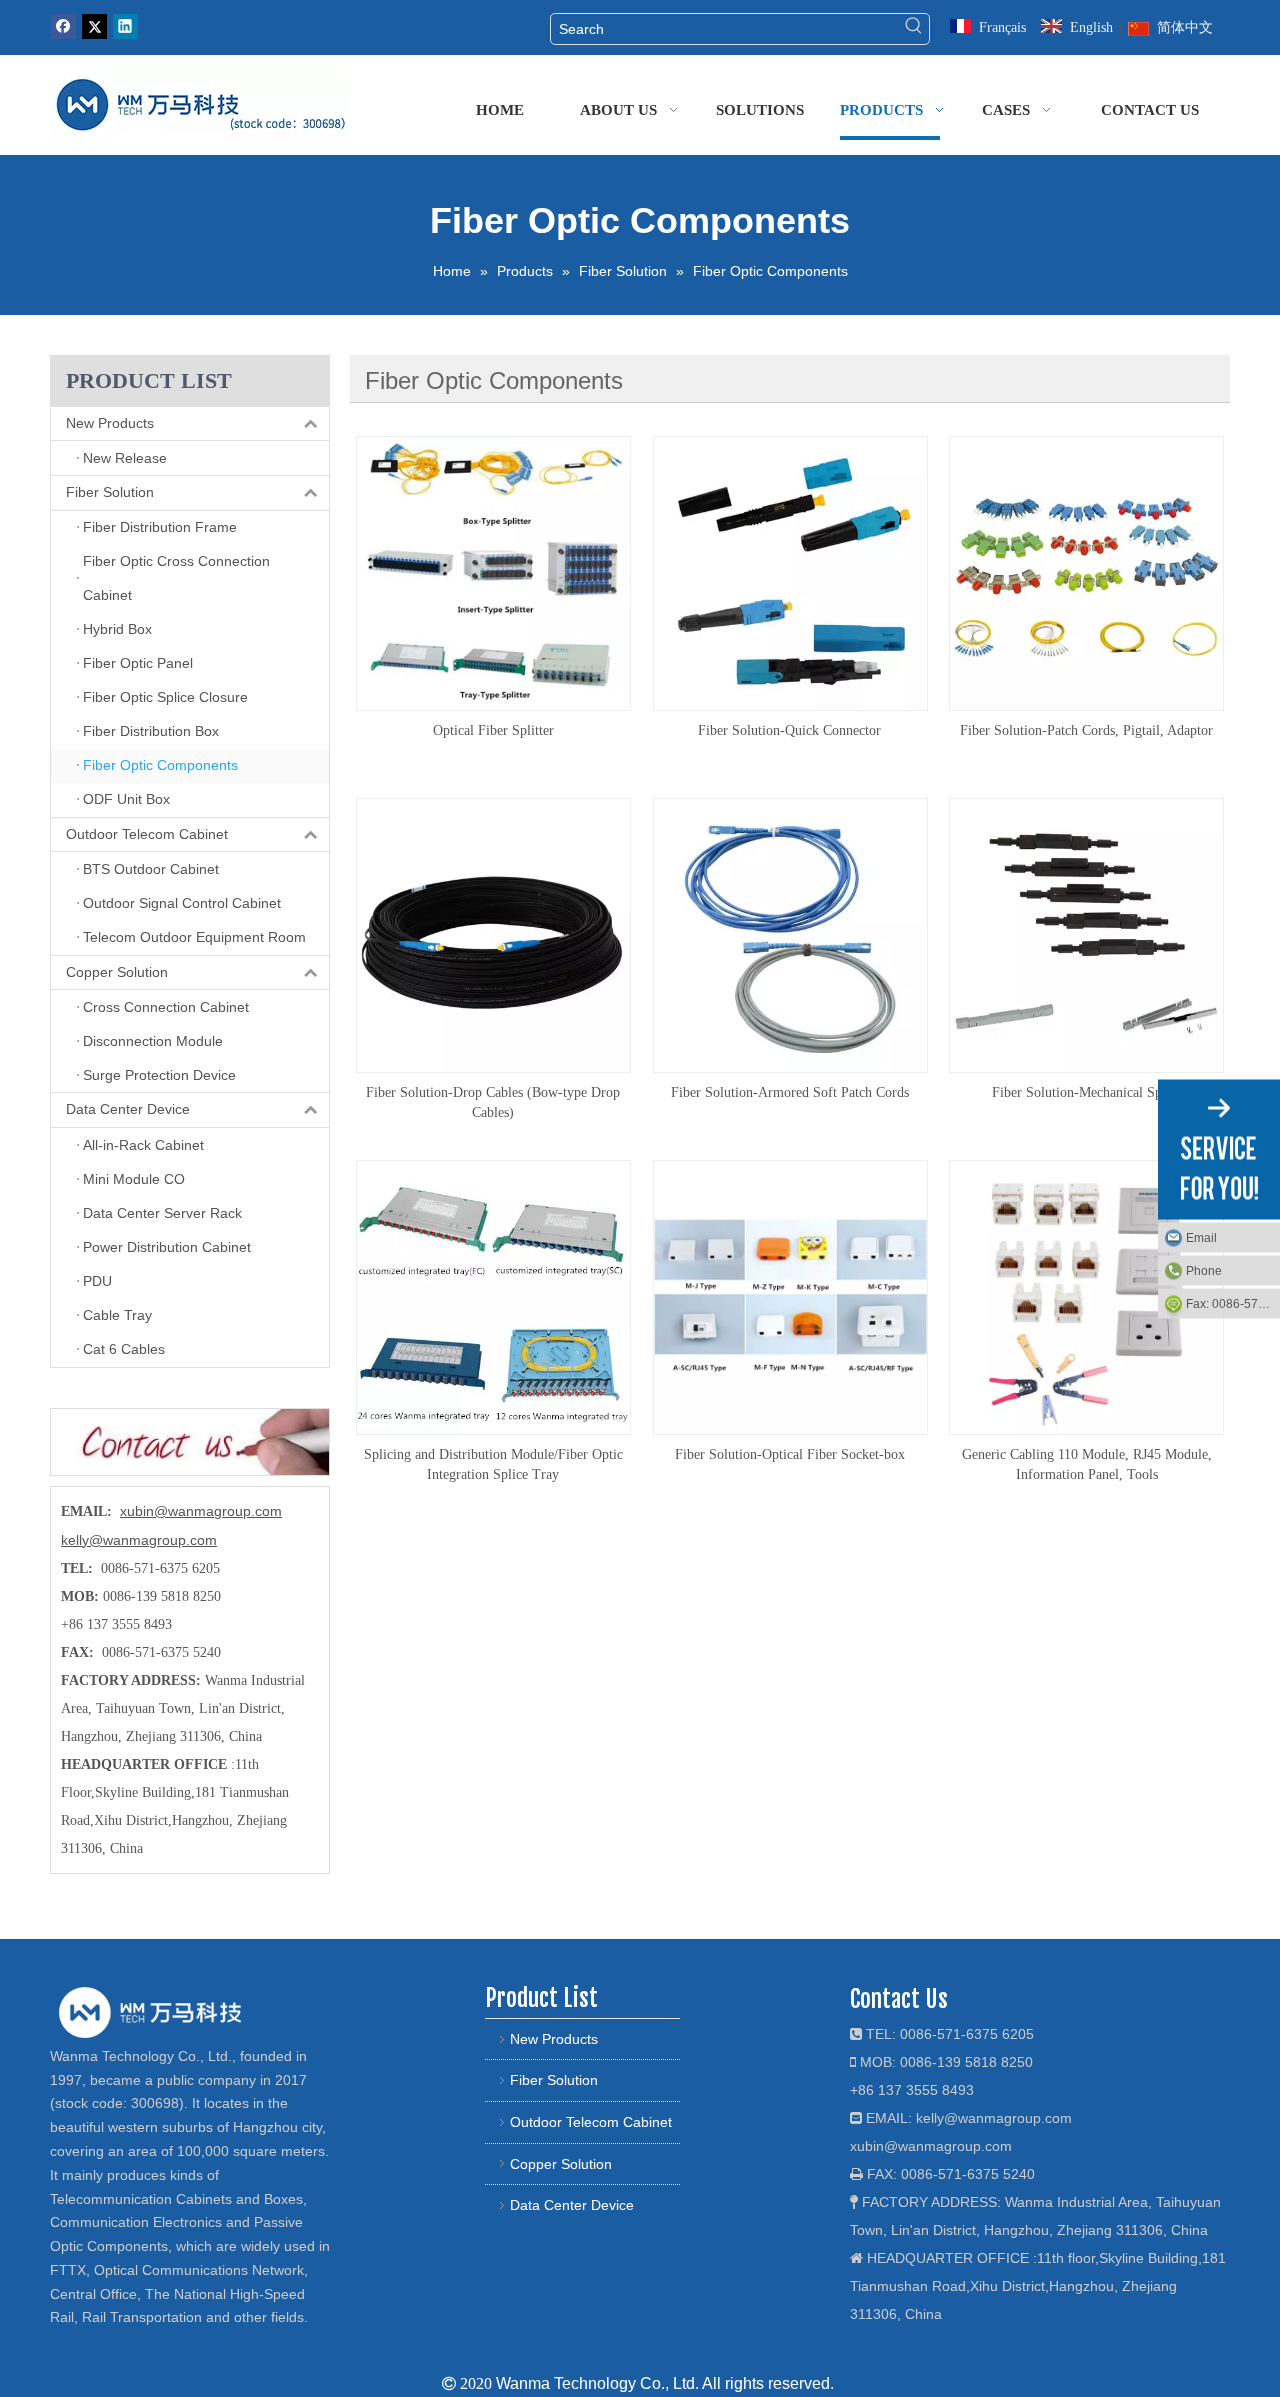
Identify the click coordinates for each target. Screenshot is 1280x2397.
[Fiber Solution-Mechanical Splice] (1086, 934)
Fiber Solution (110, 492)
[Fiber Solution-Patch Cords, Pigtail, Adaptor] (1086, 572)
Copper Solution (117, 972)
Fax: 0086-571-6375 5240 (1233, 1303)
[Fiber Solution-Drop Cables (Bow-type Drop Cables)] (493, 934)
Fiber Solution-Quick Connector (789, 730)
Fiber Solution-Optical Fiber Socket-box (790, 1454)
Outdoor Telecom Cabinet (147, 834)
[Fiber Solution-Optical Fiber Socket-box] (790, 1296)
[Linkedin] (125, 26)
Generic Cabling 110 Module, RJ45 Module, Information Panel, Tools (1087, 1464)
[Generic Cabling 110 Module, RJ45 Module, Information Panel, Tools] (1086, 1296)
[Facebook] (63, 26)
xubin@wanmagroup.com (201, 1511)
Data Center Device (128, 1109)
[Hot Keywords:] (914, 29)
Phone (1204, 1270)
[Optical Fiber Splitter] (493, 572)
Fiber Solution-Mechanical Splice (1087, 1092)
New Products (110, 423)
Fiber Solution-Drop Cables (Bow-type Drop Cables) (493, 1102)
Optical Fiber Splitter (493, 730)
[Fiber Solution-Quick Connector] (790, 572)
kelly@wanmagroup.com (139, 1540)
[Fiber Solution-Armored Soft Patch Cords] (790, 934)
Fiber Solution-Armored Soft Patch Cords (790, 1092)
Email (1201, 1237)
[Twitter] (94, 26)
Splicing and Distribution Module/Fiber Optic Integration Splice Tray (493, 1464)
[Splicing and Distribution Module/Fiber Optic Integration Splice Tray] (493, 1296)
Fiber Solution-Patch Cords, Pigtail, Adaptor (1086, 730)
